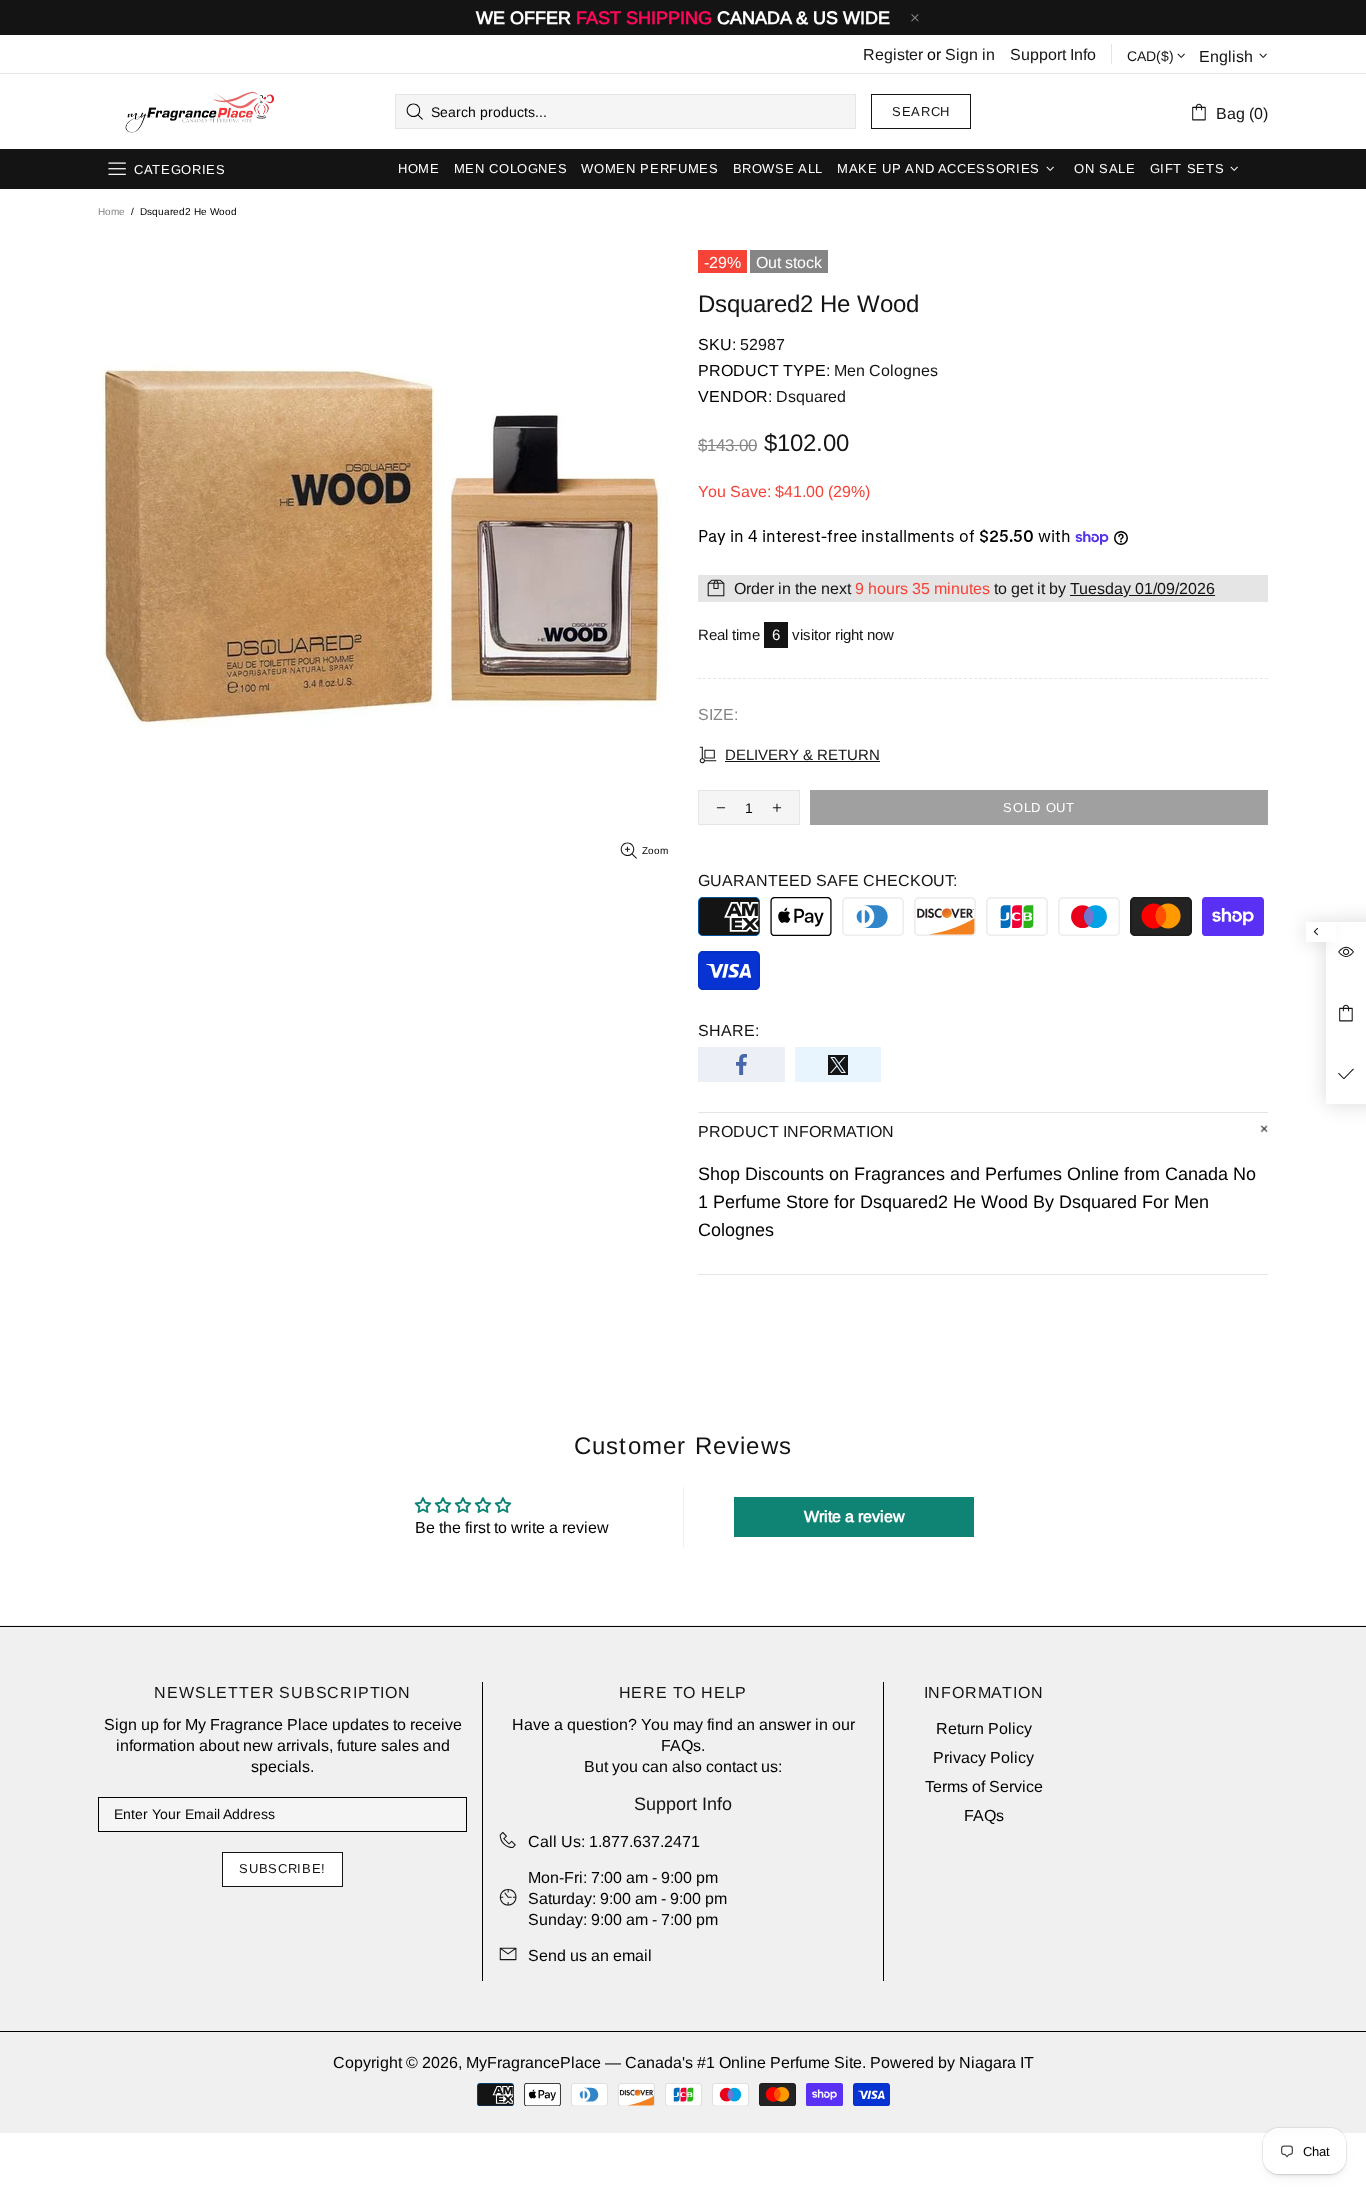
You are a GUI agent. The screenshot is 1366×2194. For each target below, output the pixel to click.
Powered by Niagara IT (952, 2062)
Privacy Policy (983, 1757)
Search (921, 111)
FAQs (681, 1745)
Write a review (854, 1516)
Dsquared (811, 396)
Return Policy (984, 1728)
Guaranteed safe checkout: (827, 880)
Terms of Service (984, 1786)
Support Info (1053, 54)
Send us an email (590, 1955)
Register (893, 54)
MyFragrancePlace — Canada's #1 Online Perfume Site (199, 112)
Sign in (970, 54)
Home (111, 211)
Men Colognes (886, 370)
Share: (728, 1030)
